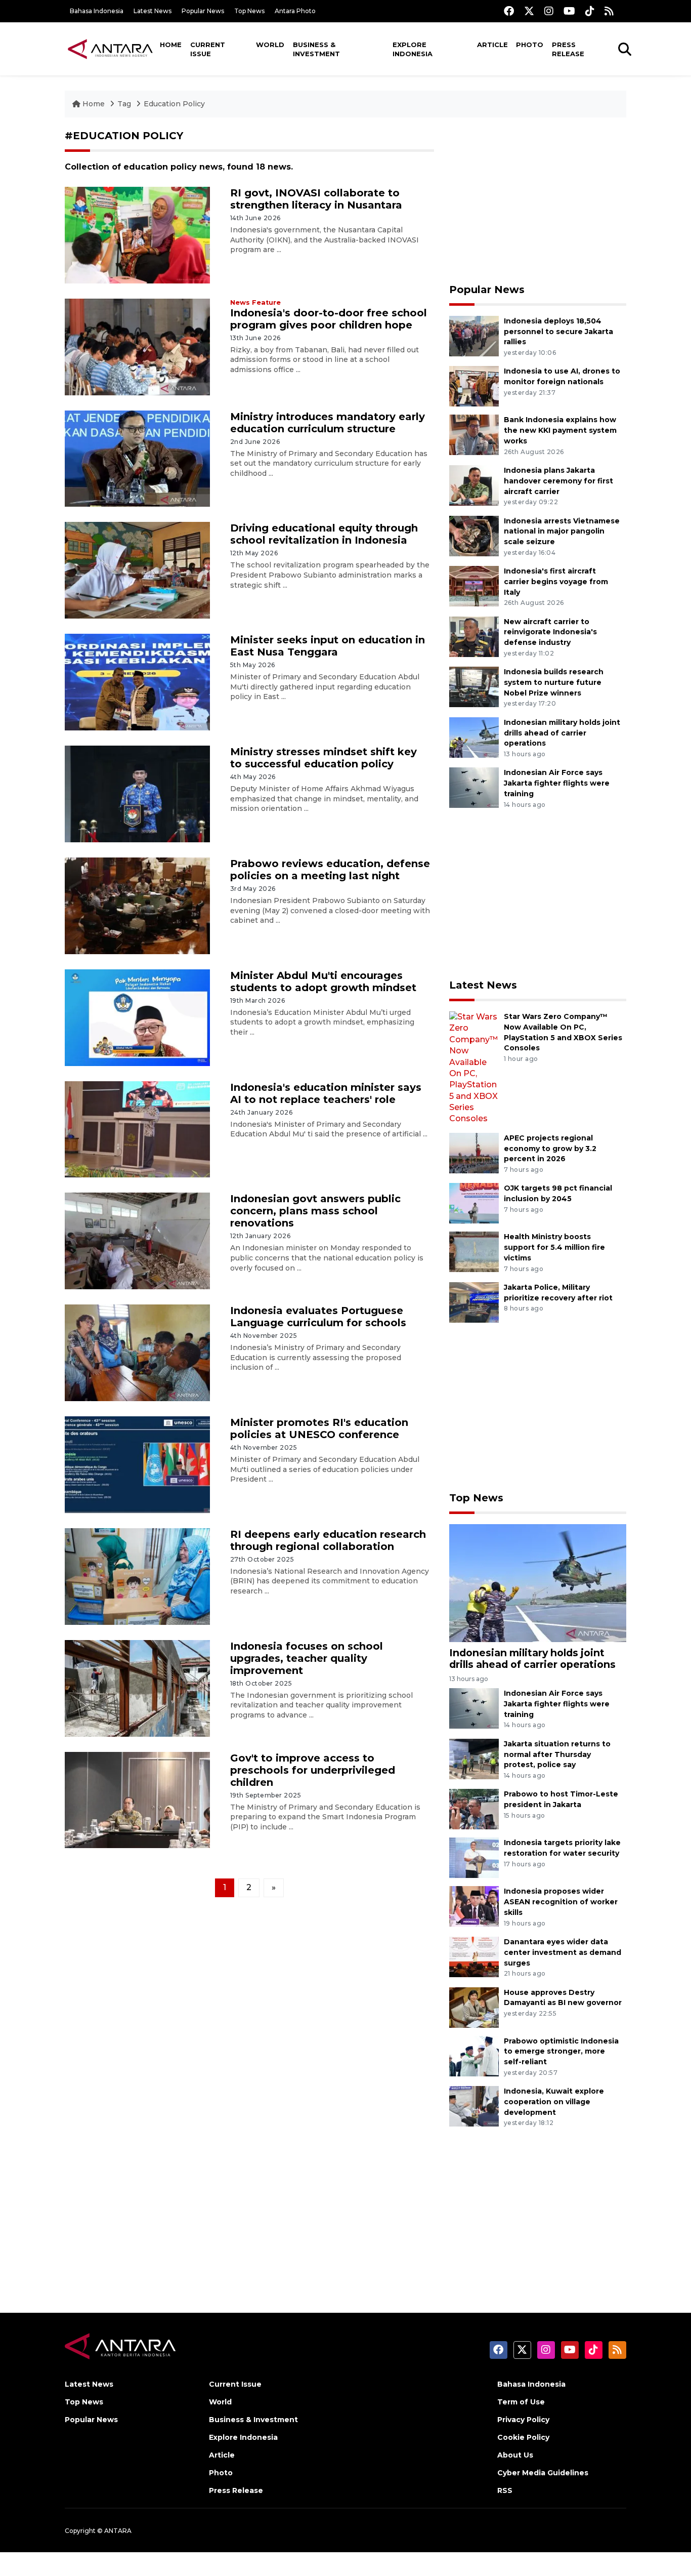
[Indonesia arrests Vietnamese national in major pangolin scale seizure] (474, 535)
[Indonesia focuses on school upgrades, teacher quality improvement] (137, 1687)
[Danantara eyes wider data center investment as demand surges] (474, 1956)
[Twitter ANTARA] (529, 11)
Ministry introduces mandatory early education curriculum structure (328, 423)
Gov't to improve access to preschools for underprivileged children (313, 1770)
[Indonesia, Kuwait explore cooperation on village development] (474, 2105)
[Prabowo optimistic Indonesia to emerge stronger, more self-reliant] (474, 2055)
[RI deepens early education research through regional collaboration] (137, 1576)
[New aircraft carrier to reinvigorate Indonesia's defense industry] (474, 636)
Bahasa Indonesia (97, 11)
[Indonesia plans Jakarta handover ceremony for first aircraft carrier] (474, 485)
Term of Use (521, 2402)
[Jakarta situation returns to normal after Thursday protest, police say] (474, 1758)
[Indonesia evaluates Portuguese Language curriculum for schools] (137, 1352)
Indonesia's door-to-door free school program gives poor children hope (329, 319)
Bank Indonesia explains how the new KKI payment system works (560, 430)
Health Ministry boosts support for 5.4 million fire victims (554, 1247)
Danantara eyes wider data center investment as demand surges (563, 1952)
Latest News (153, 11)
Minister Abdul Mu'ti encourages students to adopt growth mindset (323, 982)
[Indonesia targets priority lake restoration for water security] (474, 1857)
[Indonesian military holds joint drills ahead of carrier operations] (474, 737)
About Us (515, 2455)
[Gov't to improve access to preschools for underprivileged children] (137, 1799)
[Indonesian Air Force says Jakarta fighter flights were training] (474, 787)
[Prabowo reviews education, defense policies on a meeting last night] (137, 905)
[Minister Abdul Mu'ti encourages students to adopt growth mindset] (137, 1017)
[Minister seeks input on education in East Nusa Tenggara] (137, 682)
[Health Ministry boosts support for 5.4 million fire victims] (474, 1252)
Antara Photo (295, 11)
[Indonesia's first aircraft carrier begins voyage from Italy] (474, 585)
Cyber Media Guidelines (543, 2473)
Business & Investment (316, 49)
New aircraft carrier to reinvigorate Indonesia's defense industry (550, 632)
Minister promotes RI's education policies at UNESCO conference (319, 1428)
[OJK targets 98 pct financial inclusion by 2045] (474, 1203)
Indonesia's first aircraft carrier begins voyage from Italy (556, 582)
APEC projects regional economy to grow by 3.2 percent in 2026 (550, 1149)
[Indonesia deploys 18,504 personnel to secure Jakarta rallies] (474, 335)
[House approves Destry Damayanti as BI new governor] (474, 2007)
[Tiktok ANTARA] (590, 11)
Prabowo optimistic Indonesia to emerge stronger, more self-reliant (561, 2052)
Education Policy (174, 104)
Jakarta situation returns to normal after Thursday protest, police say (557, 1754)
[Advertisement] (538, 200)
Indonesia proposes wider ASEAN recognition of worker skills (561, 1902)
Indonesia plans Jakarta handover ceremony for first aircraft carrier (558, 481)
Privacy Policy (523, 2420)
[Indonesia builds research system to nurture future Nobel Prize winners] (474, 686)
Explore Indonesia (413, 49)
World (270, 45)
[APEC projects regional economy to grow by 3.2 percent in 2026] (474, 1152)
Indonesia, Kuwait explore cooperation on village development (554, 2102)
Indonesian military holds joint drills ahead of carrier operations (562, 733)
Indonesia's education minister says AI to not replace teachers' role (326, 1093)
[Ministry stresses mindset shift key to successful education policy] (137, 793)
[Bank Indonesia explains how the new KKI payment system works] (474, 435)
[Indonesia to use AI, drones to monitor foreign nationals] (474, 386)
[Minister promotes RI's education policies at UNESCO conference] (137, 1464)
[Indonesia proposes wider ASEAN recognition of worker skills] (474, 1906)
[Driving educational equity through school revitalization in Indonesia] (137, 570)
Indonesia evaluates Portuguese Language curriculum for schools (318, 1317)
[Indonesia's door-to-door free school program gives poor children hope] (137, 346)
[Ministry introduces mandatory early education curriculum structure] (137, 458)
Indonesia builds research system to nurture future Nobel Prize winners (554, 682)
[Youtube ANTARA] (569, 11)
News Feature (255, 302)
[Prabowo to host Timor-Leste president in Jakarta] (474, 1809)
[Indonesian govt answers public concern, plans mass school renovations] (137, 1240)
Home (171, 45)
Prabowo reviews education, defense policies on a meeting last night (330, 870)
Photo (530, 45)
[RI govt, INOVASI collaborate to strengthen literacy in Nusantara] (137, 235)
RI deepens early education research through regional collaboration (328, 1540)
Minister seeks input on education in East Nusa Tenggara (328, 646)
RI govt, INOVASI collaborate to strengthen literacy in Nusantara (316, 199)
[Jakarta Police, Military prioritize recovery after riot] (474, 1302)
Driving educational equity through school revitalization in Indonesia (324, 534)
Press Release (568, 49)
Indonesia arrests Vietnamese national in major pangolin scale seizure (562, 531)
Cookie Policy (523, 2437)
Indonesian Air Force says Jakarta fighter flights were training (557, 783)
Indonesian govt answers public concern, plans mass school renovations (315, 1211)
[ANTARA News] (110, 49)
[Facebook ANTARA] (509, 11)
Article (492, 45)
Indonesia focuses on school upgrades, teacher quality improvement (307, 1658)
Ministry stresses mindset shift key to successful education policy (323, 758)
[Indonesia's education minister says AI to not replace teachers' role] (137, 1129)
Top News (249, 11)
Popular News (203, 11)
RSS (505, 2490)
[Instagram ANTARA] (549, 11)
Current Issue (208, 49)
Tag (124, 104)
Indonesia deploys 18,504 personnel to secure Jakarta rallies (558, 332)
